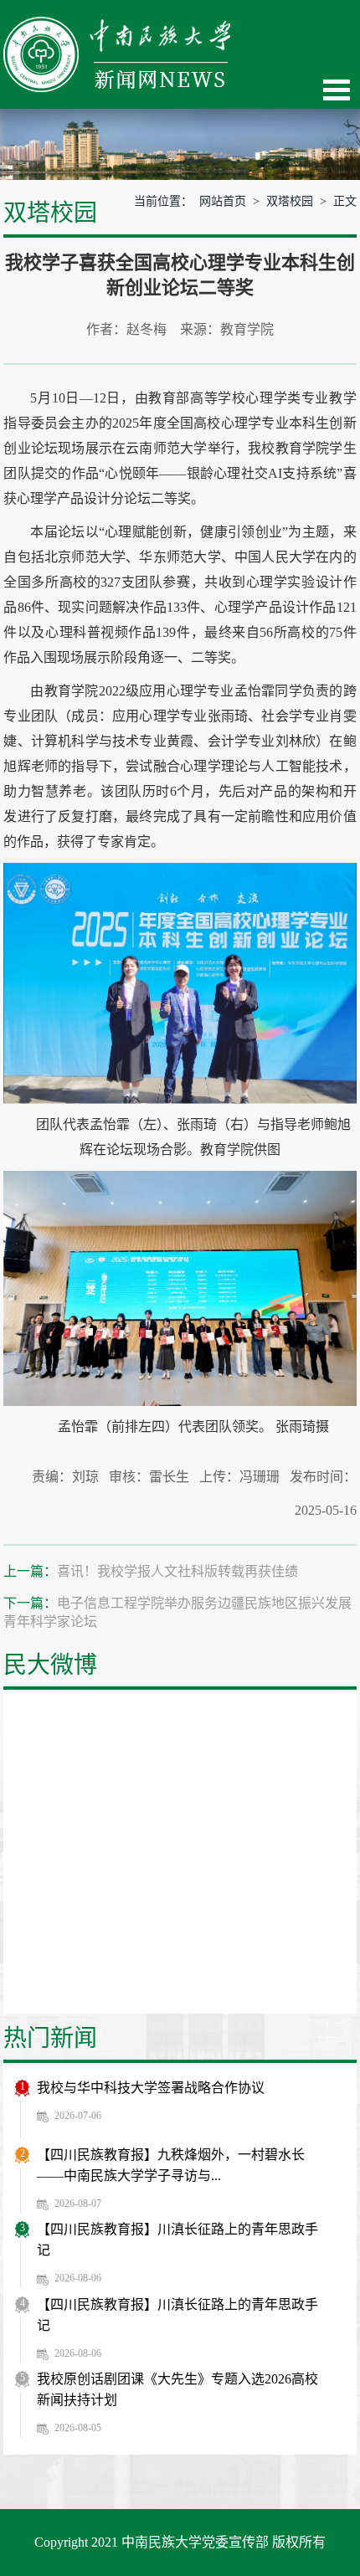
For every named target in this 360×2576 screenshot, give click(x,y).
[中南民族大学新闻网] (117, 26)
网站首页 (223, 201)
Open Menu (337, 90)
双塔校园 (290, 201)
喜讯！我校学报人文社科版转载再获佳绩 (177, 1571)
